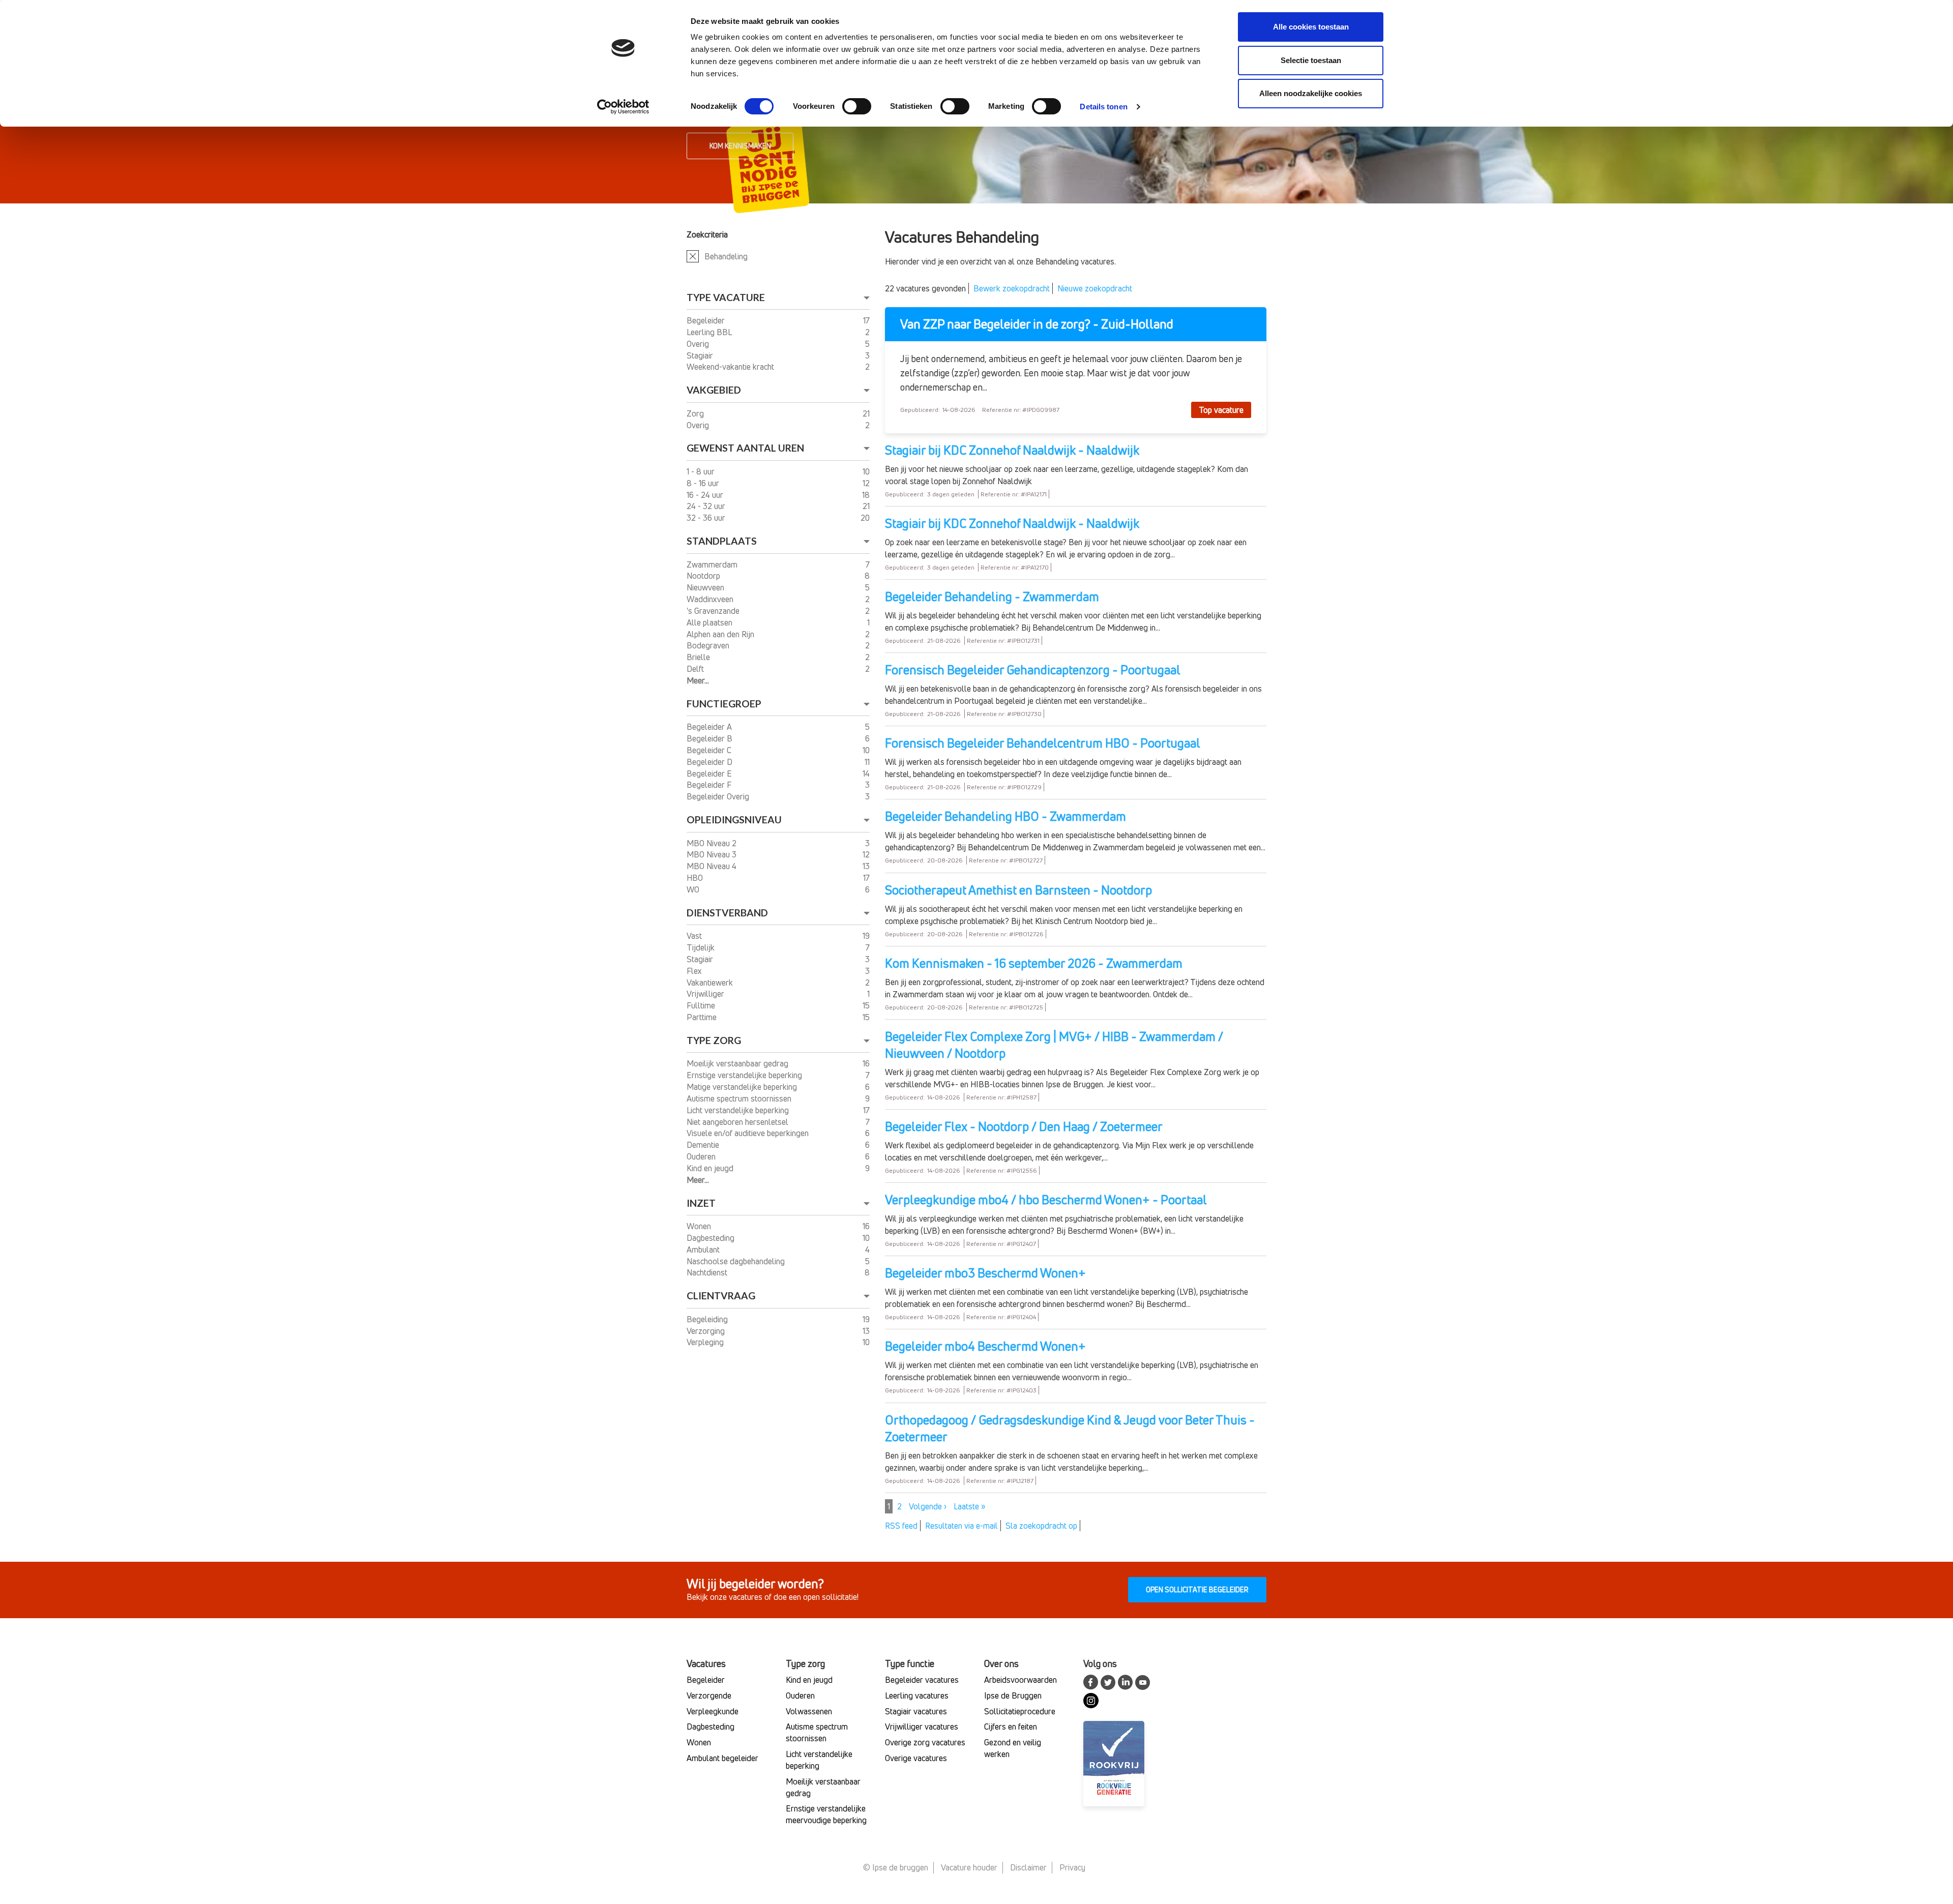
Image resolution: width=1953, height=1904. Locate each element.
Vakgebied (714, 390)
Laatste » (969, 1506)
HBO (696, 878)
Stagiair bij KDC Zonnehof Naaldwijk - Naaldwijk (1012, 450)
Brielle (699, 657)
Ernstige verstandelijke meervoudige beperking (826, 1814)
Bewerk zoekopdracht (1012, 288)
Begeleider (707, 320)
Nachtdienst (708, 1272)
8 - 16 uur (704, 483)
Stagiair (701, 355)
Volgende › (928, 1506)
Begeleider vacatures (922, 1680)
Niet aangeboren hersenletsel (738, 1122)
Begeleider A (710, 727)
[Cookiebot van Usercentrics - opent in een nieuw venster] (623, 107)
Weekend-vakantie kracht (731, 367)
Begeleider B (711, 738)
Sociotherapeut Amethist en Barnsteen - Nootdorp (1018, 890)
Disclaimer (1028, 1867)
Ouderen (702, 1156)
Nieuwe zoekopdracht (1095, 288)
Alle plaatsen (711, 622)
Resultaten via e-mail (961, 1526)
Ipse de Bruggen (1013, 1695)
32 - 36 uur (707, 518)
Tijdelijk (702, 947)
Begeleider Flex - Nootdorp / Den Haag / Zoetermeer (1024, 1126)
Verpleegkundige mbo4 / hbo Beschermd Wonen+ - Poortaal (1046, 1200)
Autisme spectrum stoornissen (740, 1098)
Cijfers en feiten (1011, 1727)
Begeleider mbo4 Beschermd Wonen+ (985, 1346)
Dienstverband (727, 913)
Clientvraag (721, 1296)
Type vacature (726, 297)
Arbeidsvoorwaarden (1020, 1680)
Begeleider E (710, 773)
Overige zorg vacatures (925, 1742)
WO (694, 889)
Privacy (1072, 1867)
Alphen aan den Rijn (721, 634)
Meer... (698, 680)
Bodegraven (709, 645)
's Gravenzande (714, 611)
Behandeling (726, 256)
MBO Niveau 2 (713, 843)
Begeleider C (710, 750)
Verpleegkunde (713, 1711)
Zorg (696, 413)
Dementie (704, 1145)
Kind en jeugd (711, 1168)
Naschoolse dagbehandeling (737, 1261)
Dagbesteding (712, 1238)
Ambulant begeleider (722, 1758)
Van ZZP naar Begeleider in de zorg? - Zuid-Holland (1037, 324)
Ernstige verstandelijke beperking (745, 1075)
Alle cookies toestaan (1311, 27)
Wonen (700, 1226)
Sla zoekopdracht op (1041, 1526)
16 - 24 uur (706, 495)
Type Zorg (714, 1040)
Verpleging (706, 1342)
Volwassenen (809, 1711)
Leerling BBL (710, 332)
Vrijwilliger (706, 994)
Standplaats (722, 541)
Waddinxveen (711, 599)
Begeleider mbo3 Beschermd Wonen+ (985, 1273)
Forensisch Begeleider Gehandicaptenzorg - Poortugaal (1033, 670)
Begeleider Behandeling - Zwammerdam (992, 597)
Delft (696, 669)
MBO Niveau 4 (713, 866)
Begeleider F (710, 785)
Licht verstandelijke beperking (739, 1110)
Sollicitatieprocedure (1020, 1711)
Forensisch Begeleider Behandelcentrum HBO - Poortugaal (1043, 743)
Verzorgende (709, 1695)
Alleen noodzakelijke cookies (1311, 93)
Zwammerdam (713, 564)
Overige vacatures (916, 1758)
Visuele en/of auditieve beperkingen (749, 1133)
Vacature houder (969, 1867)
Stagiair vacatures (916, 1711)
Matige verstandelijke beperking (743, 1087)
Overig (699, 344)
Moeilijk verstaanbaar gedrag (738, 1063)
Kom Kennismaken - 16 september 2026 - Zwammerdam (1034, 963)
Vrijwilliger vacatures (922, 1727)
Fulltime (702, 1005)
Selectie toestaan (1311, 60)
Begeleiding (708, 1319)
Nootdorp (704, 576)
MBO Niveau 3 (713, 854)
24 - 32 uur (707, 506)
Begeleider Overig (719, 796)
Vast (695, 936)
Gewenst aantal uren (745, 448)
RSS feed (901, 1526)
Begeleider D (711, 762)
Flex (695, 971)
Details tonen (1103, 107)
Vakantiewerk (711, 983)
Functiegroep (724, 704)
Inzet (701, 1203)
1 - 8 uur (702, 471)
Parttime (703, 1017)
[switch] (857, 106)
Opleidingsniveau (734, 820)
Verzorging (707, 1331)
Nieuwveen (706, 587)
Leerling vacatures (917, 1695)
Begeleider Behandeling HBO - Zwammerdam (1005, 816)
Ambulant (704, 1249)
